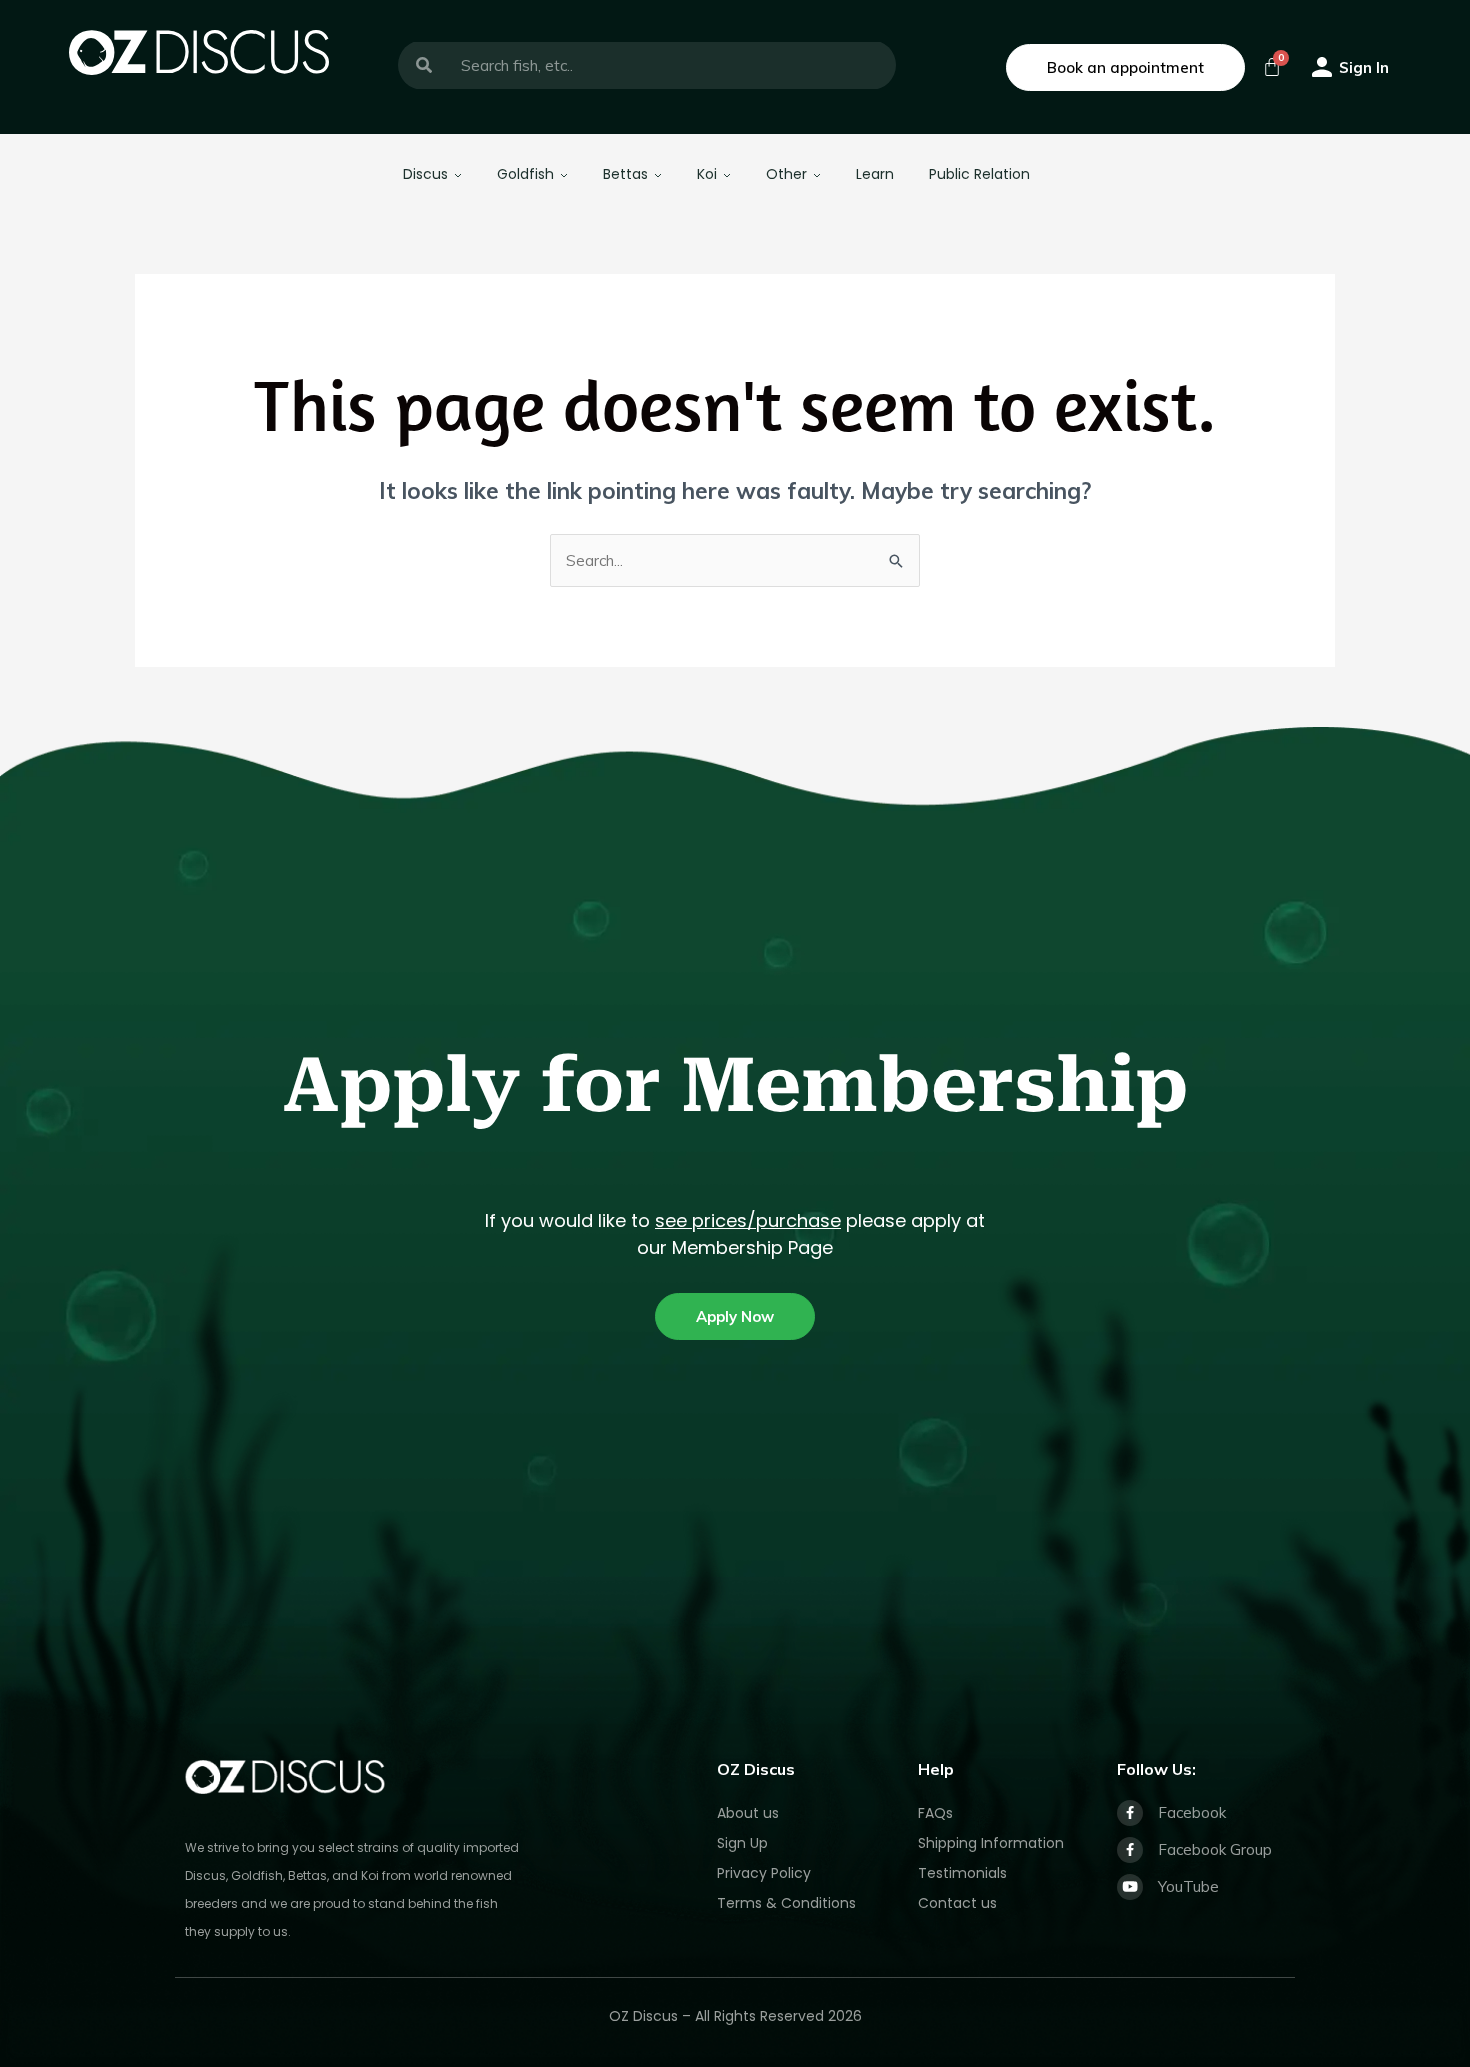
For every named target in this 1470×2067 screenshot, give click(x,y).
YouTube (1188, 1886)
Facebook (1192, 1812)
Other (786, 174)
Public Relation (979, 174)
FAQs (935, 1813)
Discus (425, 174)
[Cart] (1272, 67)
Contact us (957, 1903)
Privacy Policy (764, 1873)
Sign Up (742, 1843)
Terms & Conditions (786, 1903)
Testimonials (962, 1873)
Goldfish (525, 174)
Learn (875, 174)
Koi (707, 174)
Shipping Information (991, 1843)
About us (748, 1813)
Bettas (625, 174)
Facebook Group (1215, 1849)
